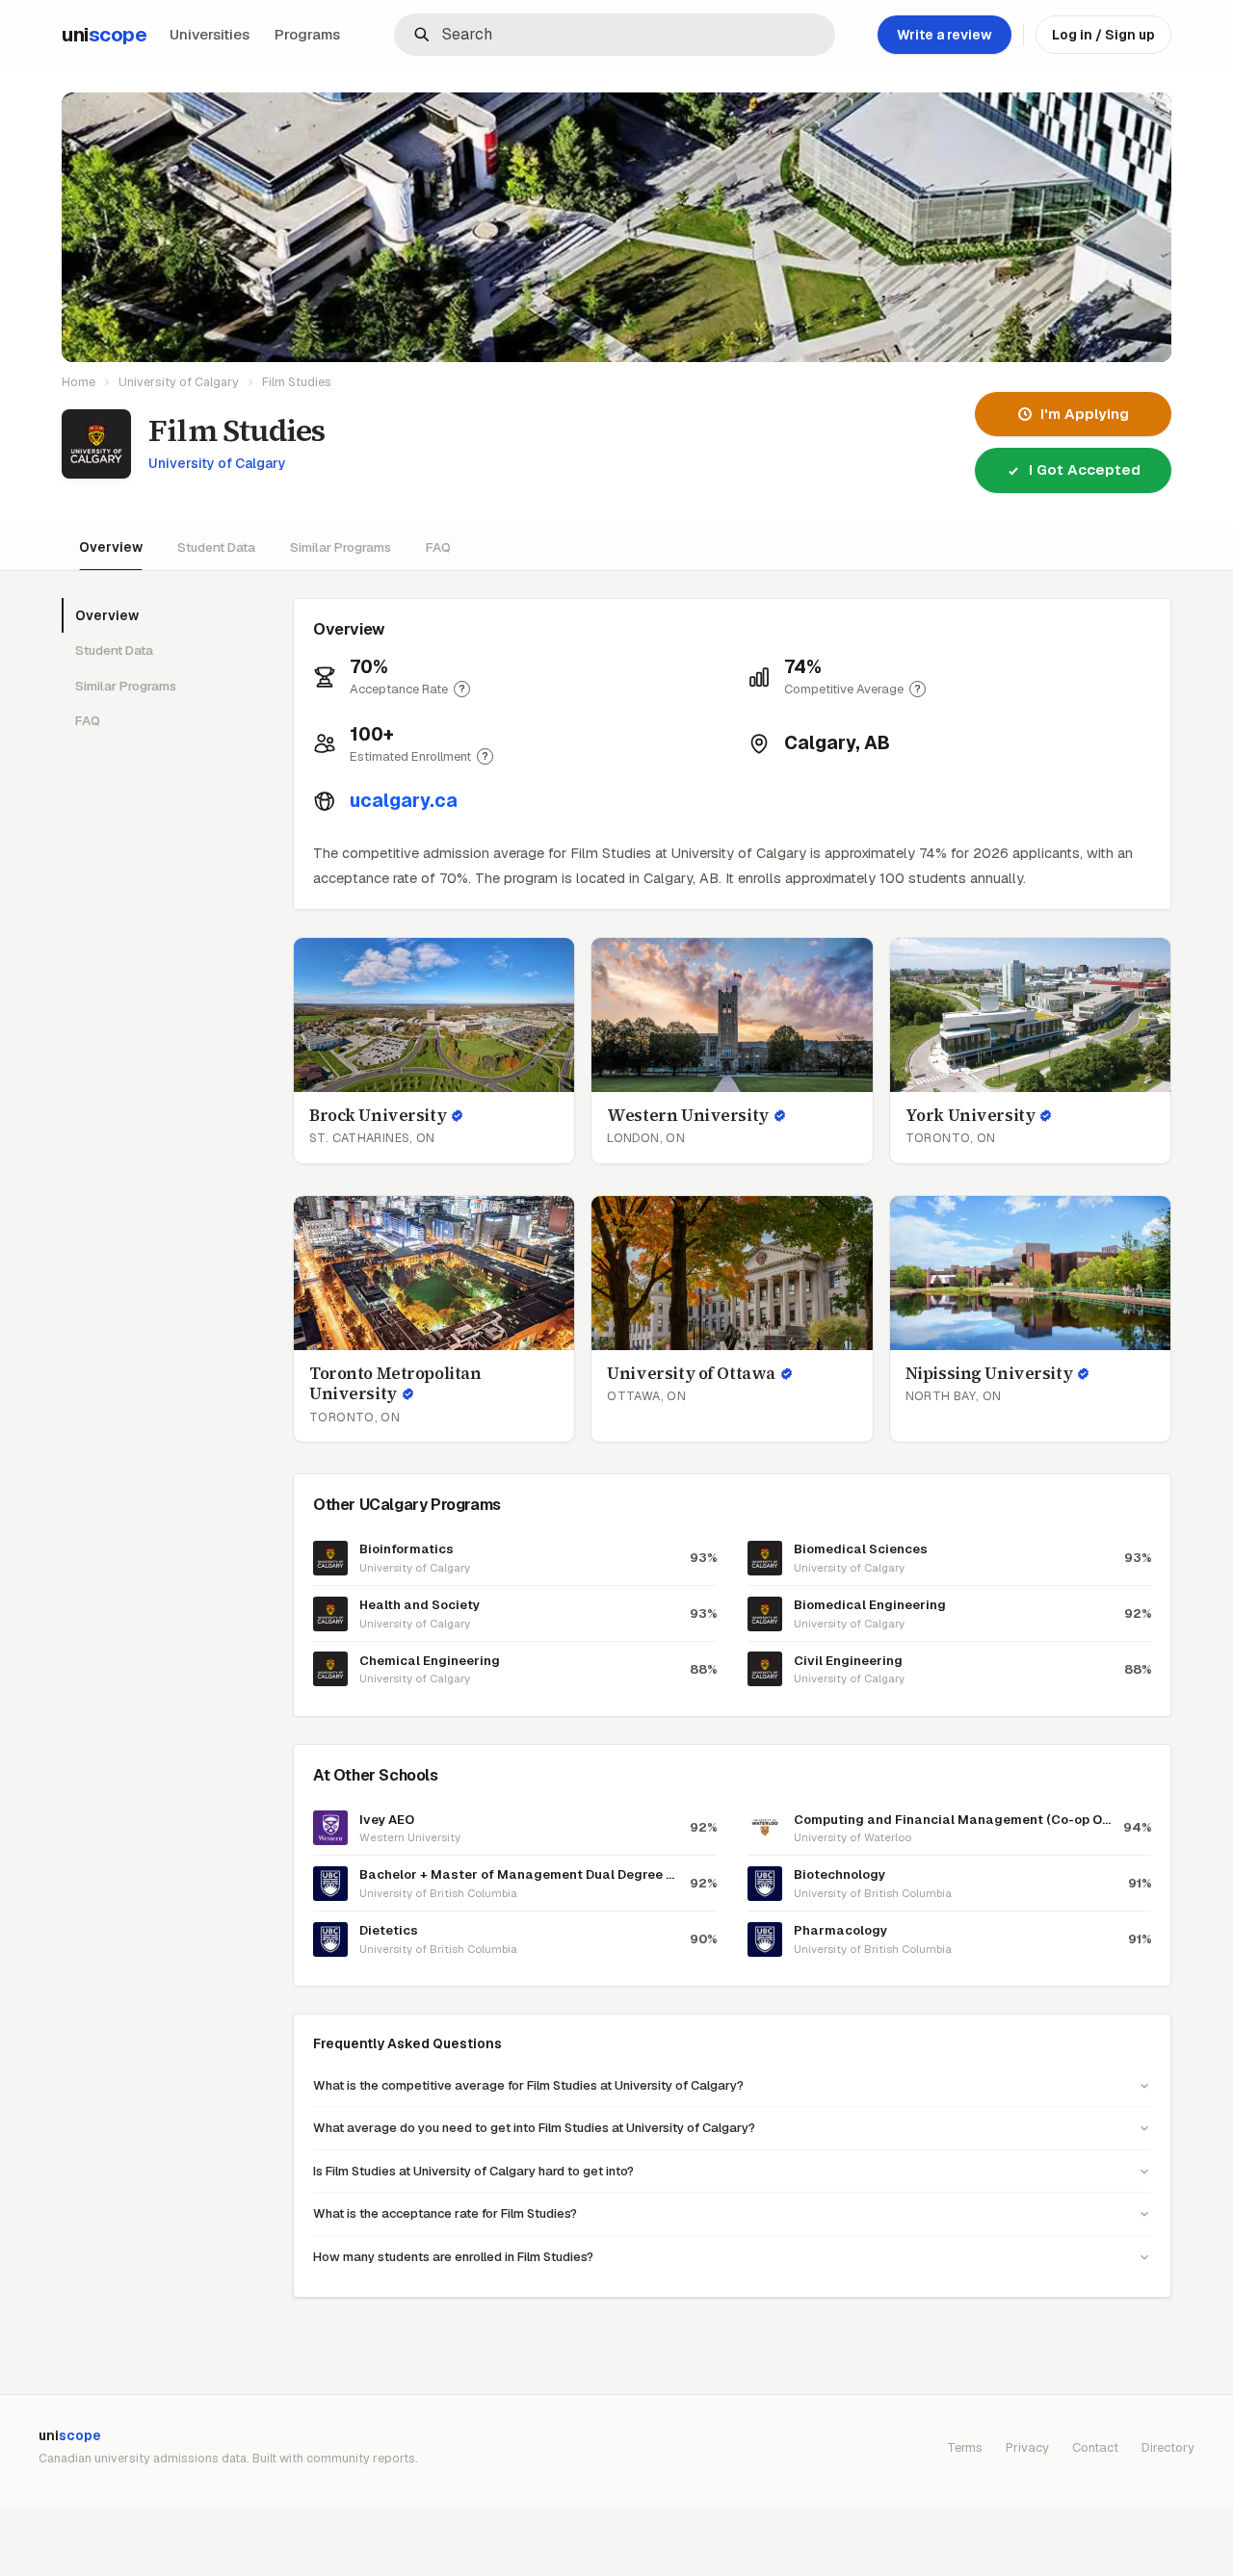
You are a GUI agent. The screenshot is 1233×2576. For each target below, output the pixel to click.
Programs (307, 34)
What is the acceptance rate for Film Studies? (445, 2213)
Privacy (1027, 2447)
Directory (1168, 2447)
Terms (965, 2447)
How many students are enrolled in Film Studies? (453, 2257)
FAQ (438, 547)
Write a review (944, 35)
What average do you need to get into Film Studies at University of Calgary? (534, 2128)
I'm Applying (1085, 414)
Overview (111, 547)
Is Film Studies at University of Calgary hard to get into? (473, 2171)
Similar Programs (341, 547)
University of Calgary (179, 382)
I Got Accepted (1085, 469)
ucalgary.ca (404, 801)
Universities (210, 34)
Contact (1095, 2447)
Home (79, 382)
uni (104, 35)
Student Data (216, 547)
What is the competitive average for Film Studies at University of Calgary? (528, 2085)
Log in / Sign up (1103, 35)
